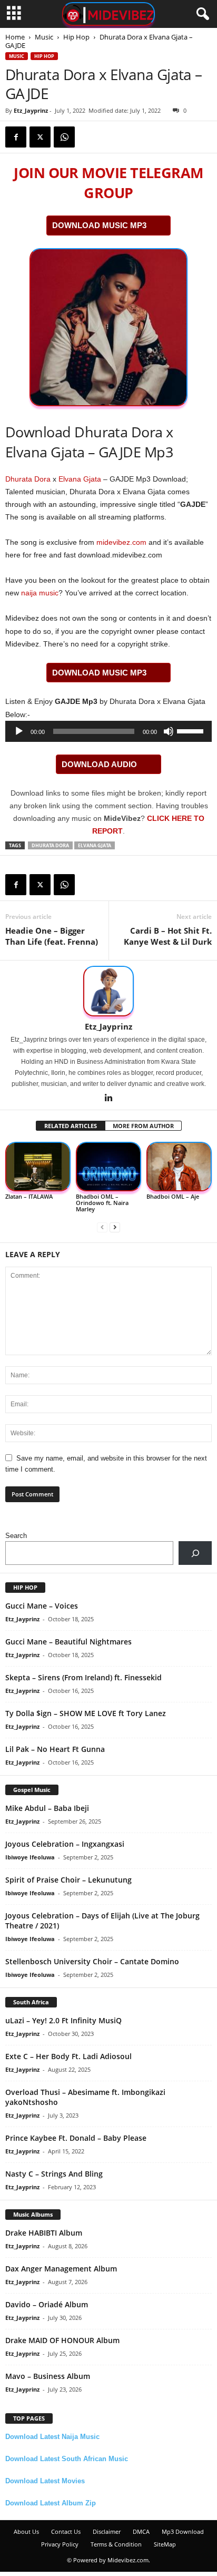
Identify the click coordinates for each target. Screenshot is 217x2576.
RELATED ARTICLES (71, 1126)
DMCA (141, 2531)
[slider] (192, 730)
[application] (108, 731)
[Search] (195, 1553)
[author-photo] (108, 991)
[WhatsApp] (64, 137)
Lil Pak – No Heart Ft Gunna (55, 1749)
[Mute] (169, 731)
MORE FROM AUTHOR (143, 1126)
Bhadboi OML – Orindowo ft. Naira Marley (102, 1203)
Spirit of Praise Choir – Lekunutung (68, 1880)
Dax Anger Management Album (61, 2269)
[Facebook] (16, 137)
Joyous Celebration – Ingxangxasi (65, 1844)
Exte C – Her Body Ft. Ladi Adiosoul (68, 2056)
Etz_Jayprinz (31, 110)
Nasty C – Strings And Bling (54, 2174)
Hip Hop (76, 37)
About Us (26, 2531)
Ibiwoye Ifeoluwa (30, 1857)
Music (44, 37)
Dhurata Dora (28, 479)
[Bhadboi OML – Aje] (179, 1167)
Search (16, 1536)
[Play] (19, 731)
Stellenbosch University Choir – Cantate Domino (92, 1961)
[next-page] (115, 1227)
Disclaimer (107, 2531)
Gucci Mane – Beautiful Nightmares (68, 1642)
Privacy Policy (60, 2544)
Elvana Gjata (80, 479)
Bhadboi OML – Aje (173, 1196)
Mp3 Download (183, 2531)
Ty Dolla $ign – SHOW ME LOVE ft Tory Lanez (86, 1713)
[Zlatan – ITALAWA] (38, 1167)
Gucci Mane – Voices (42, 1606)
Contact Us (66, 2531)
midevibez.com (121, 542)
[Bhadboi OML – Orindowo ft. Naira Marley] (108, 1167)
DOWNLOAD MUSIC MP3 (99, 225)
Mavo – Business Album (48, 2376)
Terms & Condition (116, 2544)
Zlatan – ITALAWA (29, 1196)
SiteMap (165, 2544)
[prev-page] (102, 1227)
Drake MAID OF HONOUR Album (62, 2340)
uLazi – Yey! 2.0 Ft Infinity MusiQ (63, 2020)
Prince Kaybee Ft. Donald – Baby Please (76, 2138)
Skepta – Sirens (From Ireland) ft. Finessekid (83, 1677)
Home (15, 37)
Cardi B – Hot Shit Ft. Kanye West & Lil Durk (168, 936)
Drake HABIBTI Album (44, 2233)
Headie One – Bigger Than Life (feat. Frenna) (52, 936)
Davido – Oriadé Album (47, 2304)
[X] (40, 137)
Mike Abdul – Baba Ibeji (47, 1808)
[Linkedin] (108, 1099)
